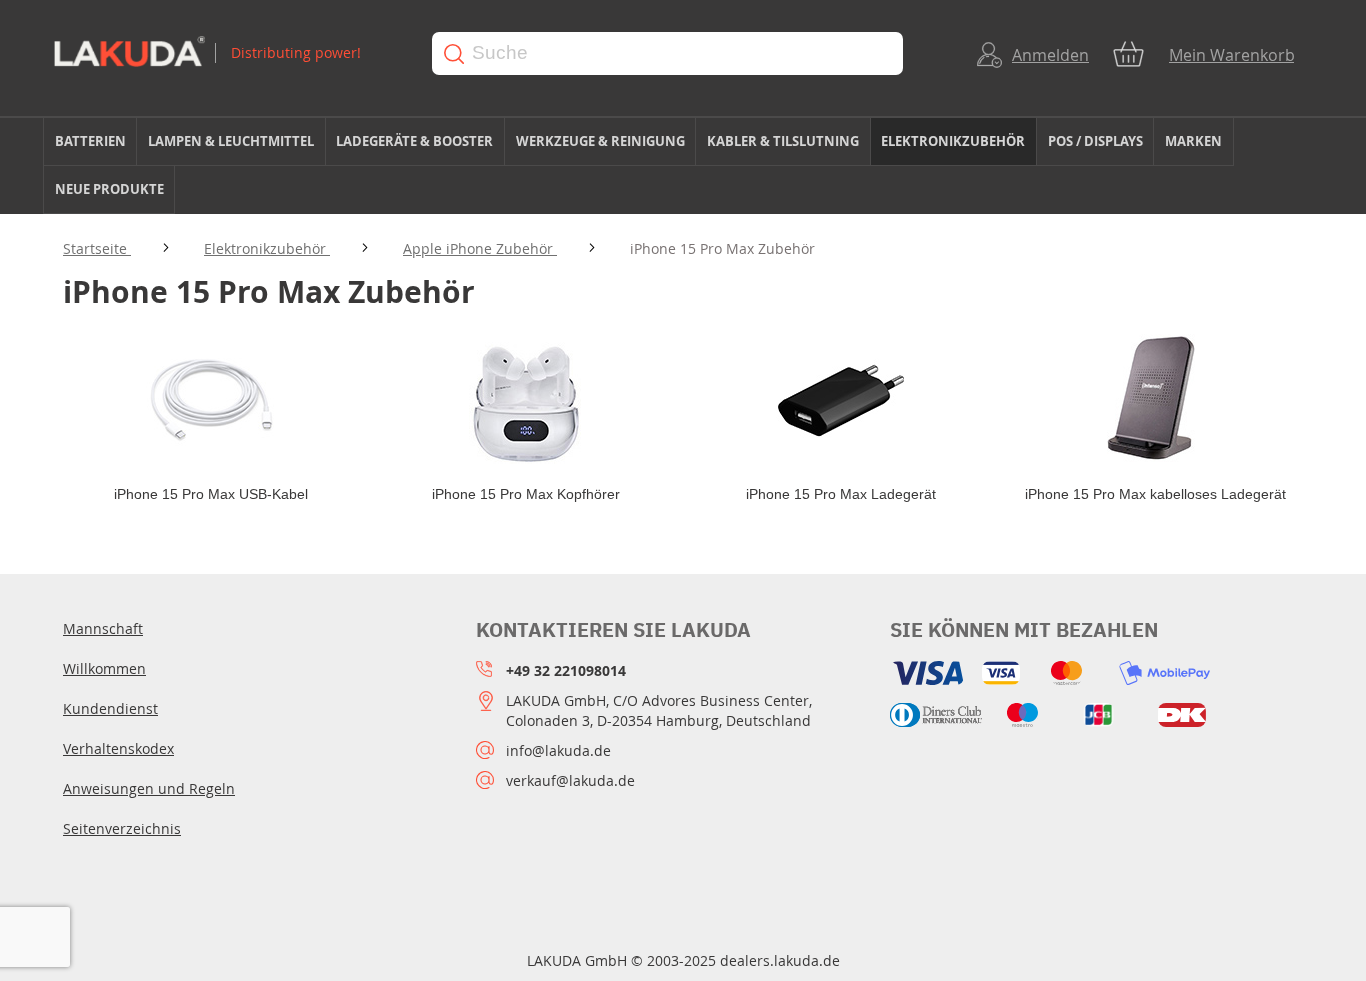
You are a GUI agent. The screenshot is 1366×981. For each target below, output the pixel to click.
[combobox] (667, 53)
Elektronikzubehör (267, 248)
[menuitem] (90, 141)
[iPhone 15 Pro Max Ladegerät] (840, 399)
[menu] (683, 166)
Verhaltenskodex (118, 748)
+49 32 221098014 (566, 670)
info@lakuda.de (558, 750)
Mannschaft (103, 628)
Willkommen (104, 668)
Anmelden (1050, 55)
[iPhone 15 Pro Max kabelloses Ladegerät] (1155, 399)
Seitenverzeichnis (122, 828)
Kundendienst (110, 708)
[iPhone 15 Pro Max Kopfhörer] (525, 399)
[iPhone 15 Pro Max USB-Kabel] (210, 399)
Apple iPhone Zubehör (480, 248)
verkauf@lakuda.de (570, 780)
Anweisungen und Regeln (149, 788)
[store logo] (223, 53)
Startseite (97, 248)
